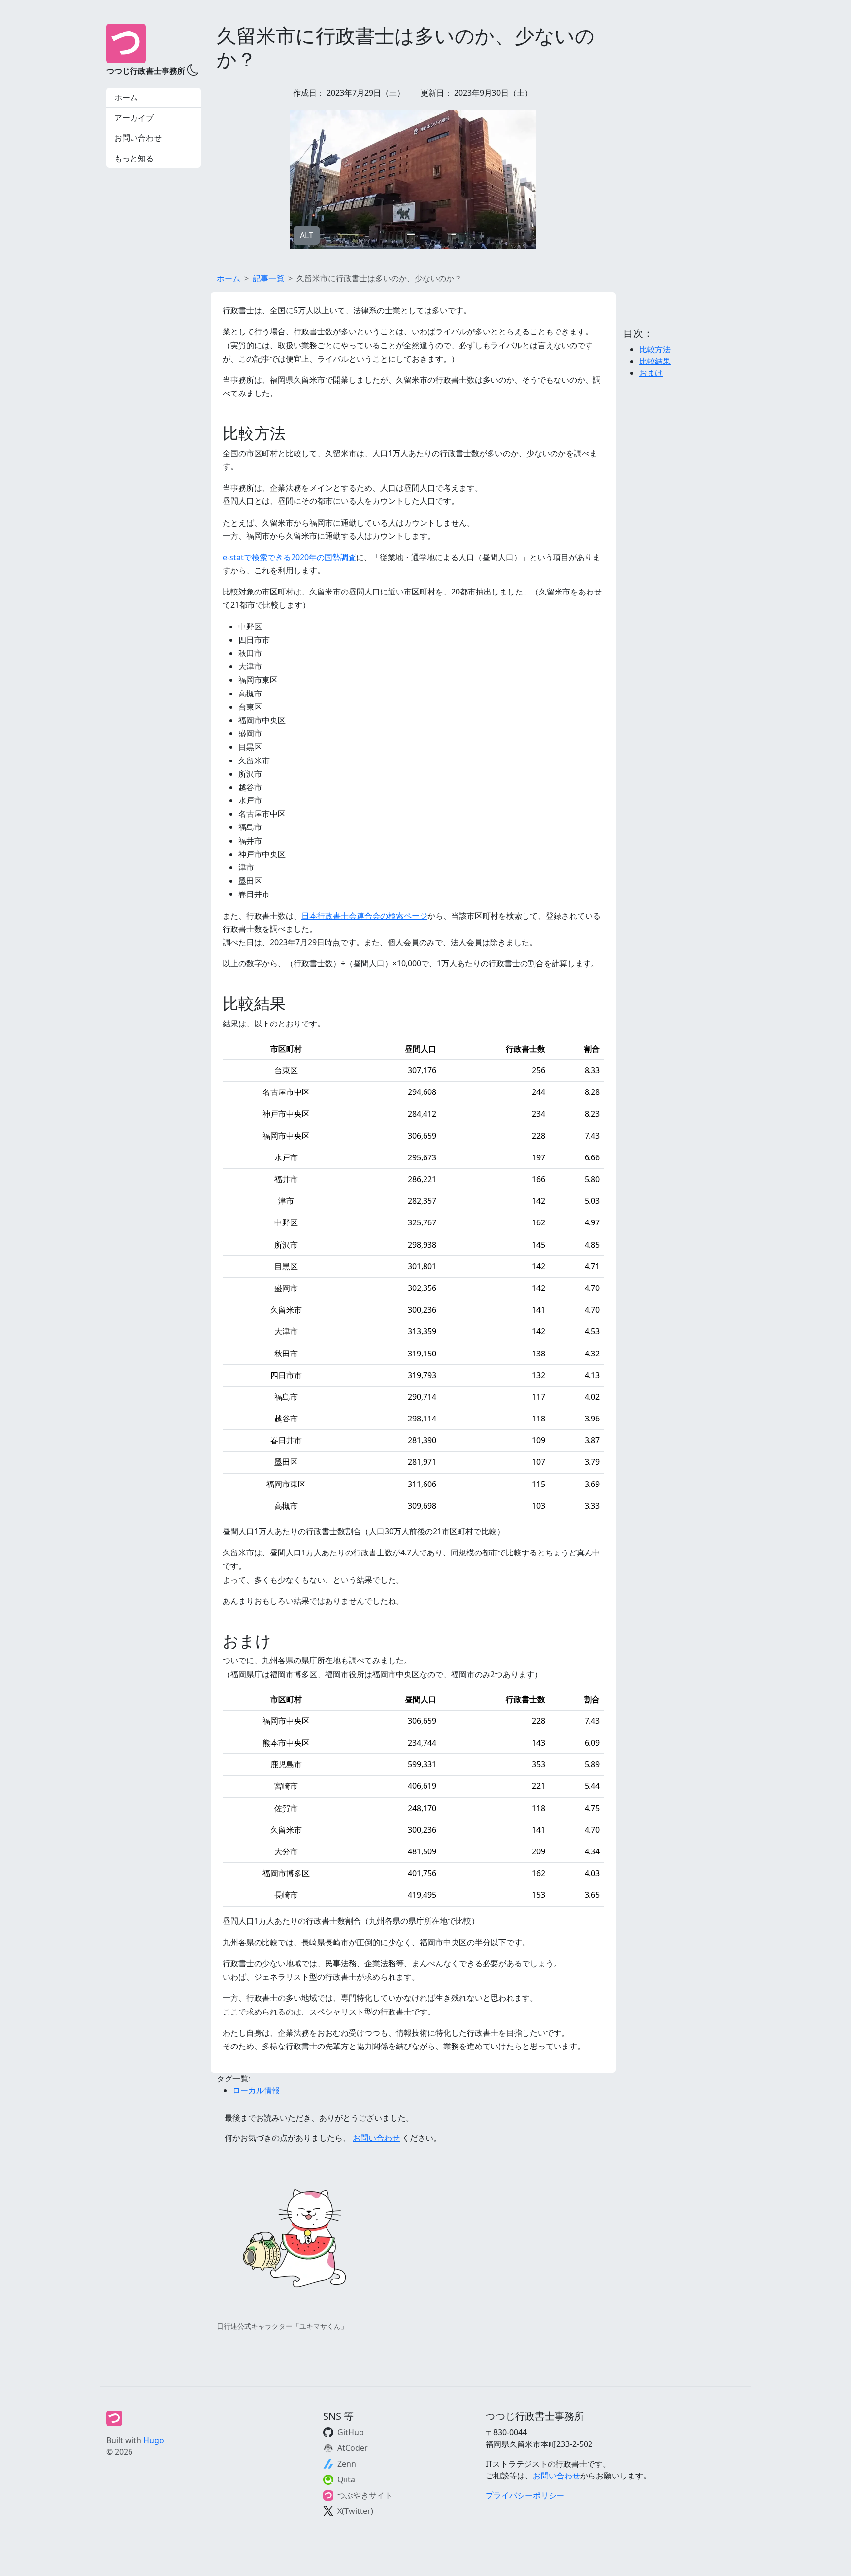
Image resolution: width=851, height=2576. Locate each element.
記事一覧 (268, 278)
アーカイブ (134, 118)
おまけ (651, 373)
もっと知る (134, 158)
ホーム (126, 98)
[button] (192, 69)
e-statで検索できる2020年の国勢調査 (289, 557)
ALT (307, 235)
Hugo (154, 2440)
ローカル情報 (256, 2090)
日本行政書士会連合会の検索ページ (364, 916)
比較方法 (655, 349)
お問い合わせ (138, 138)
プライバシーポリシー (525, 2495)
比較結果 (655, 361)
